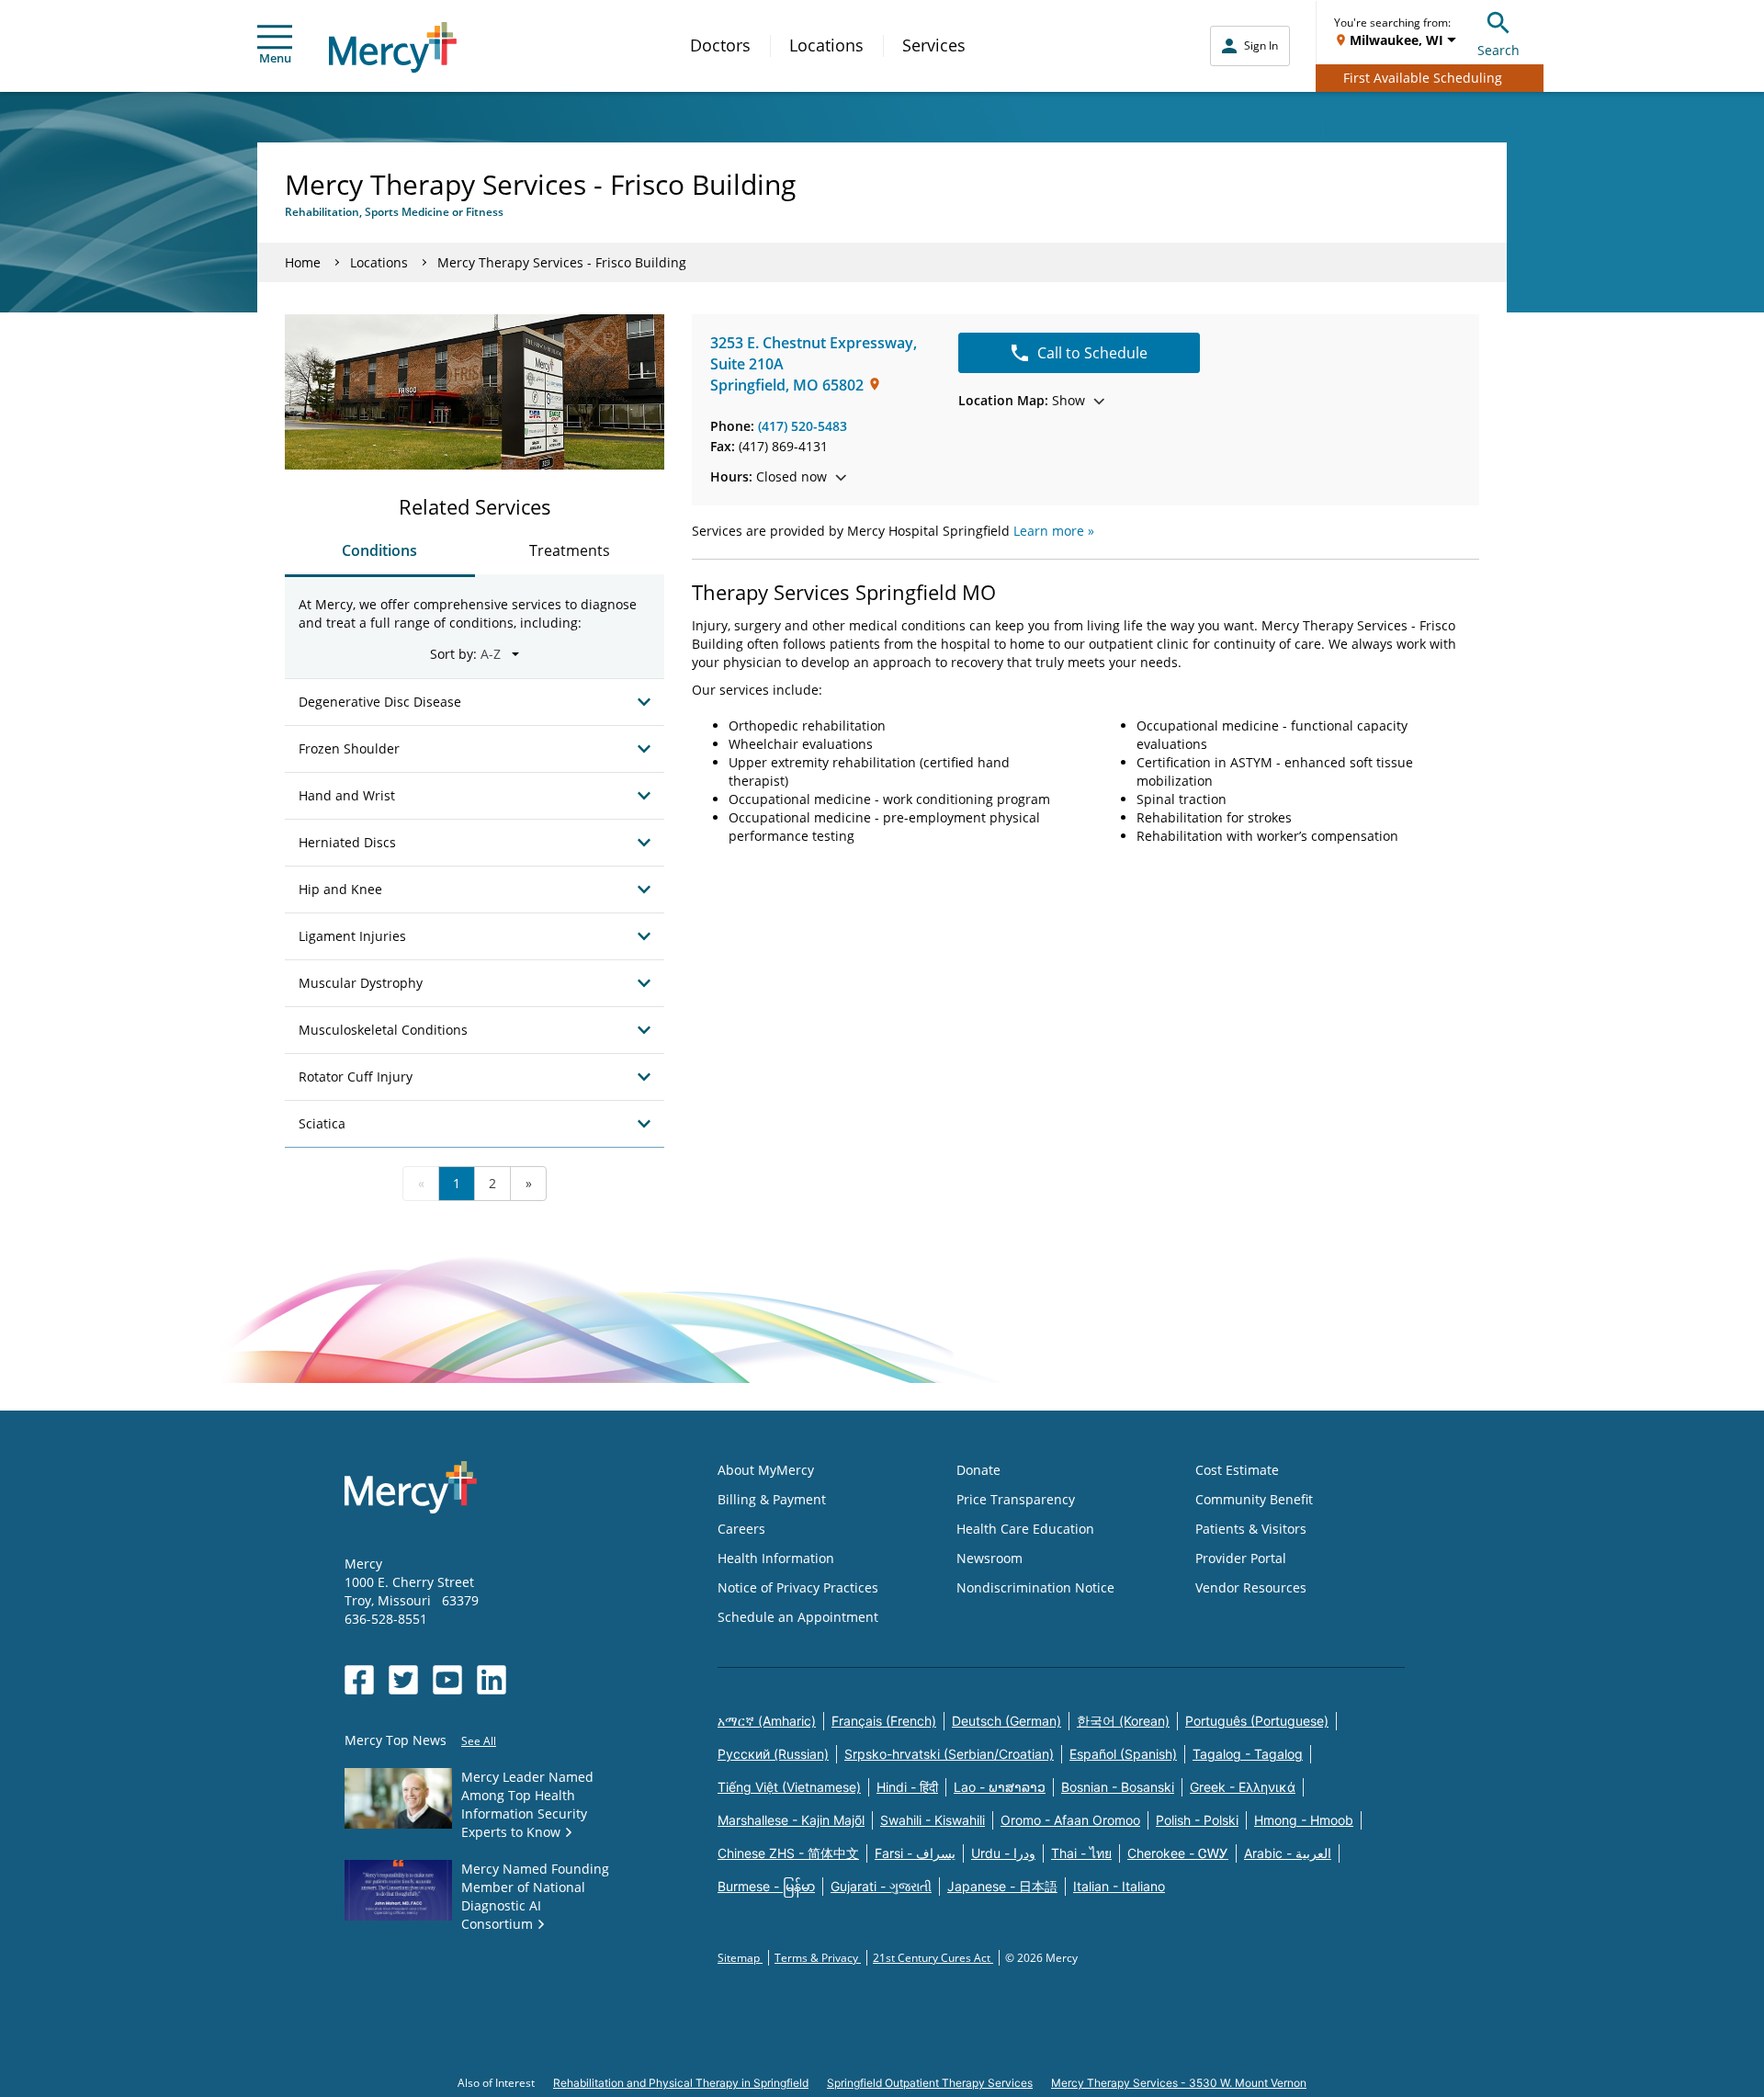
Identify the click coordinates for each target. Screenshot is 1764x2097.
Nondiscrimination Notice (1035, 1587)
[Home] (393, 47)
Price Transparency (1016, 1499)
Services (934, 45)
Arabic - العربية (1288, 1853)
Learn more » (1054, 531)
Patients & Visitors (1251, 1529)
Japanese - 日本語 (1002, 1886)
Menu (275, 58)
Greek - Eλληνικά (1243, 1787)
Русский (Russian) (773, 1754)
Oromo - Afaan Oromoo (1070, 1820)
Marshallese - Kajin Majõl (791, 1820)
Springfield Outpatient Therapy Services (930, 2083)
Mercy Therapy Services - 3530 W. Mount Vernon (1179, 2083)
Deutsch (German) (1006, 1721)
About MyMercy (766, 1470)
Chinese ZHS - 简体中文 (788, 1853)
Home (303, 262)
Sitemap (740, 1958)
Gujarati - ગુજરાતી (881, 1886)
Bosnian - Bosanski (1118, 1787)
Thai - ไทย (1081, 1853)
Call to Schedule (1092, 353)
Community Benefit (1254, 1499)
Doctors (720, 45)
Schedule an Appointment (798, 1617)
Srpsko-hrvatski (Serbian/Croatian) (949, 1754)
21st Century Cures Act (933, 1958)
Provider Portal (1241, 1558)
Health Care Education (1025, 1529)
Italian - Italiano (1119, 1886)
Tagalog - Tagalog (1248, 1754)
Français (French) (884, 1721)
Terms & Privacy (818, 1958)
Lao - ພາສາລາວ (1000, 1787)
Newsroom (989, 1558)
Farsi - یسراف (915, 1853)
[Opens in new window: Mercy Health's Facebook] (359, 1680)
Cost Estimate (1237, 1470)
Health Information (776, 1558)
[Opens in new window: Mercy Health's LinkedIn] (492, 1680)
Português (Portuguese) (1257, 1721)
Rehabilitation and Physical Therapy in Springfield (681, 2083)
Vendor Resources (1251, 1587)
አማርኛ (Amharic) (767, 1721)
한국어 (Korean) (1123, 1721)
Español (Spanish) (1123, 1754)
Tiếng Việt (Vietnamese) (789, 1787)
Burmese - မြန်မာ (766, 1886)
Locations (826, 45)
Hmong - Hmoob (1304, 1820)
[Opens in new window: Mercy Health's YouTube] (447, 1680)
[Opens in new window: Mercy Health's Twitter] (403, 1680)
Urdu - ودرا (1003, 1853)
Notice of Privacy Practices (798, 1587)
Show (1022, 400)
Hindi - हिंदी (907, 1787)
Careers (741, 1529)
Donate (978, 1470)
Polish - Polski (1197, 1820)
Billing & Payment (772, 1499)
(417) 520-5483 (803, 426)
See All (479, 1741)
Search (1498, 50)
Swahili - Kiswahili (933, 1820)
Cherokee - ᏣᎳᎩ (1178, 1853)
